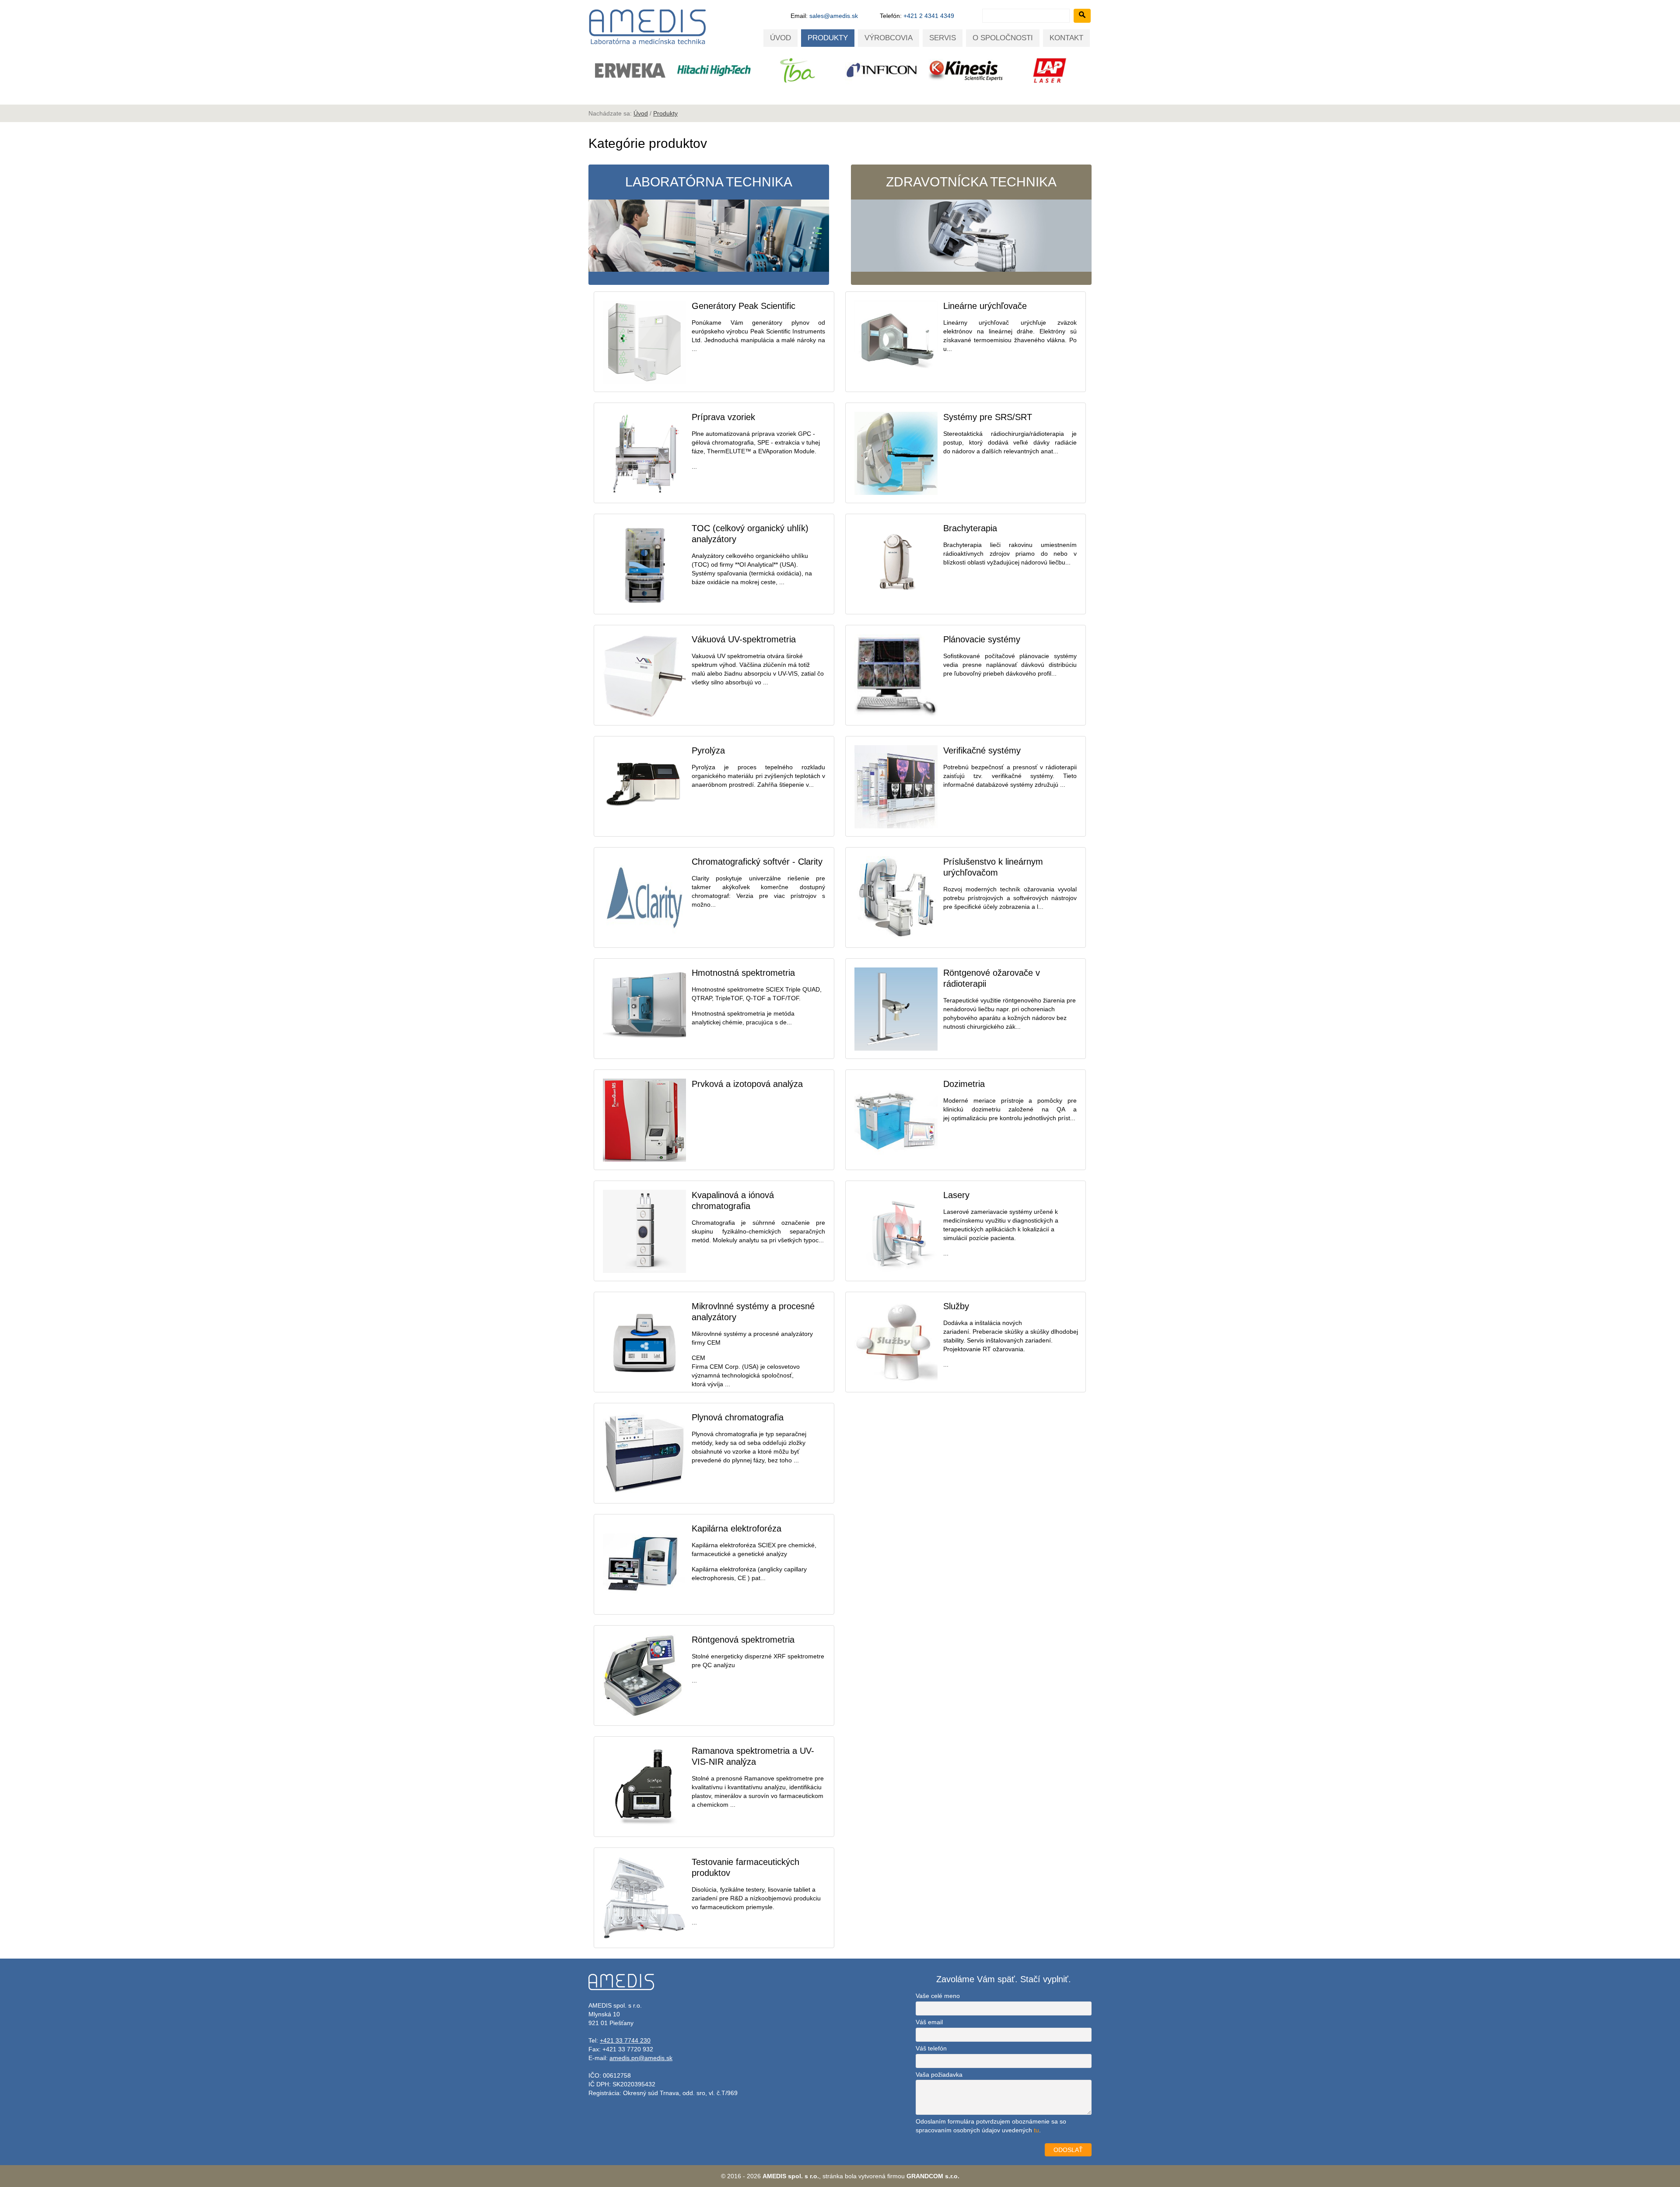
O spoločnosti (1003, 38)
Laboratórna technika (709, 182)
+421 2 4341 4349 (929, 16)
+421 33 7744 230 (625, 2040)
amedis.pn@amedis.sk (641, 2058)
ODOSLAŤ (1068, 2150)
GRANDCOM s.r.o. (933, 2176)
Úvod (780, 38)
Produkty (828, 38)
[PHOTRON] (1050, 70)
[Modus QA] (798, 70)
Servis (943, 38)
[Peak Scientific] (966, 72)
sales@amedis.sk (834, 16)
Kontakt (1066, 38)
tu (1036, 2130)
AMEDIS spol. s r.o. (791, 2176)
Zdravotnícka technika (971, 182)
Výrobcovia (889, 38)
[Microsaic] (714, 70)
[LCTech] (630, 70)
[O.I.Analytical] (882, 70)
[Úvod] (647, 44)
